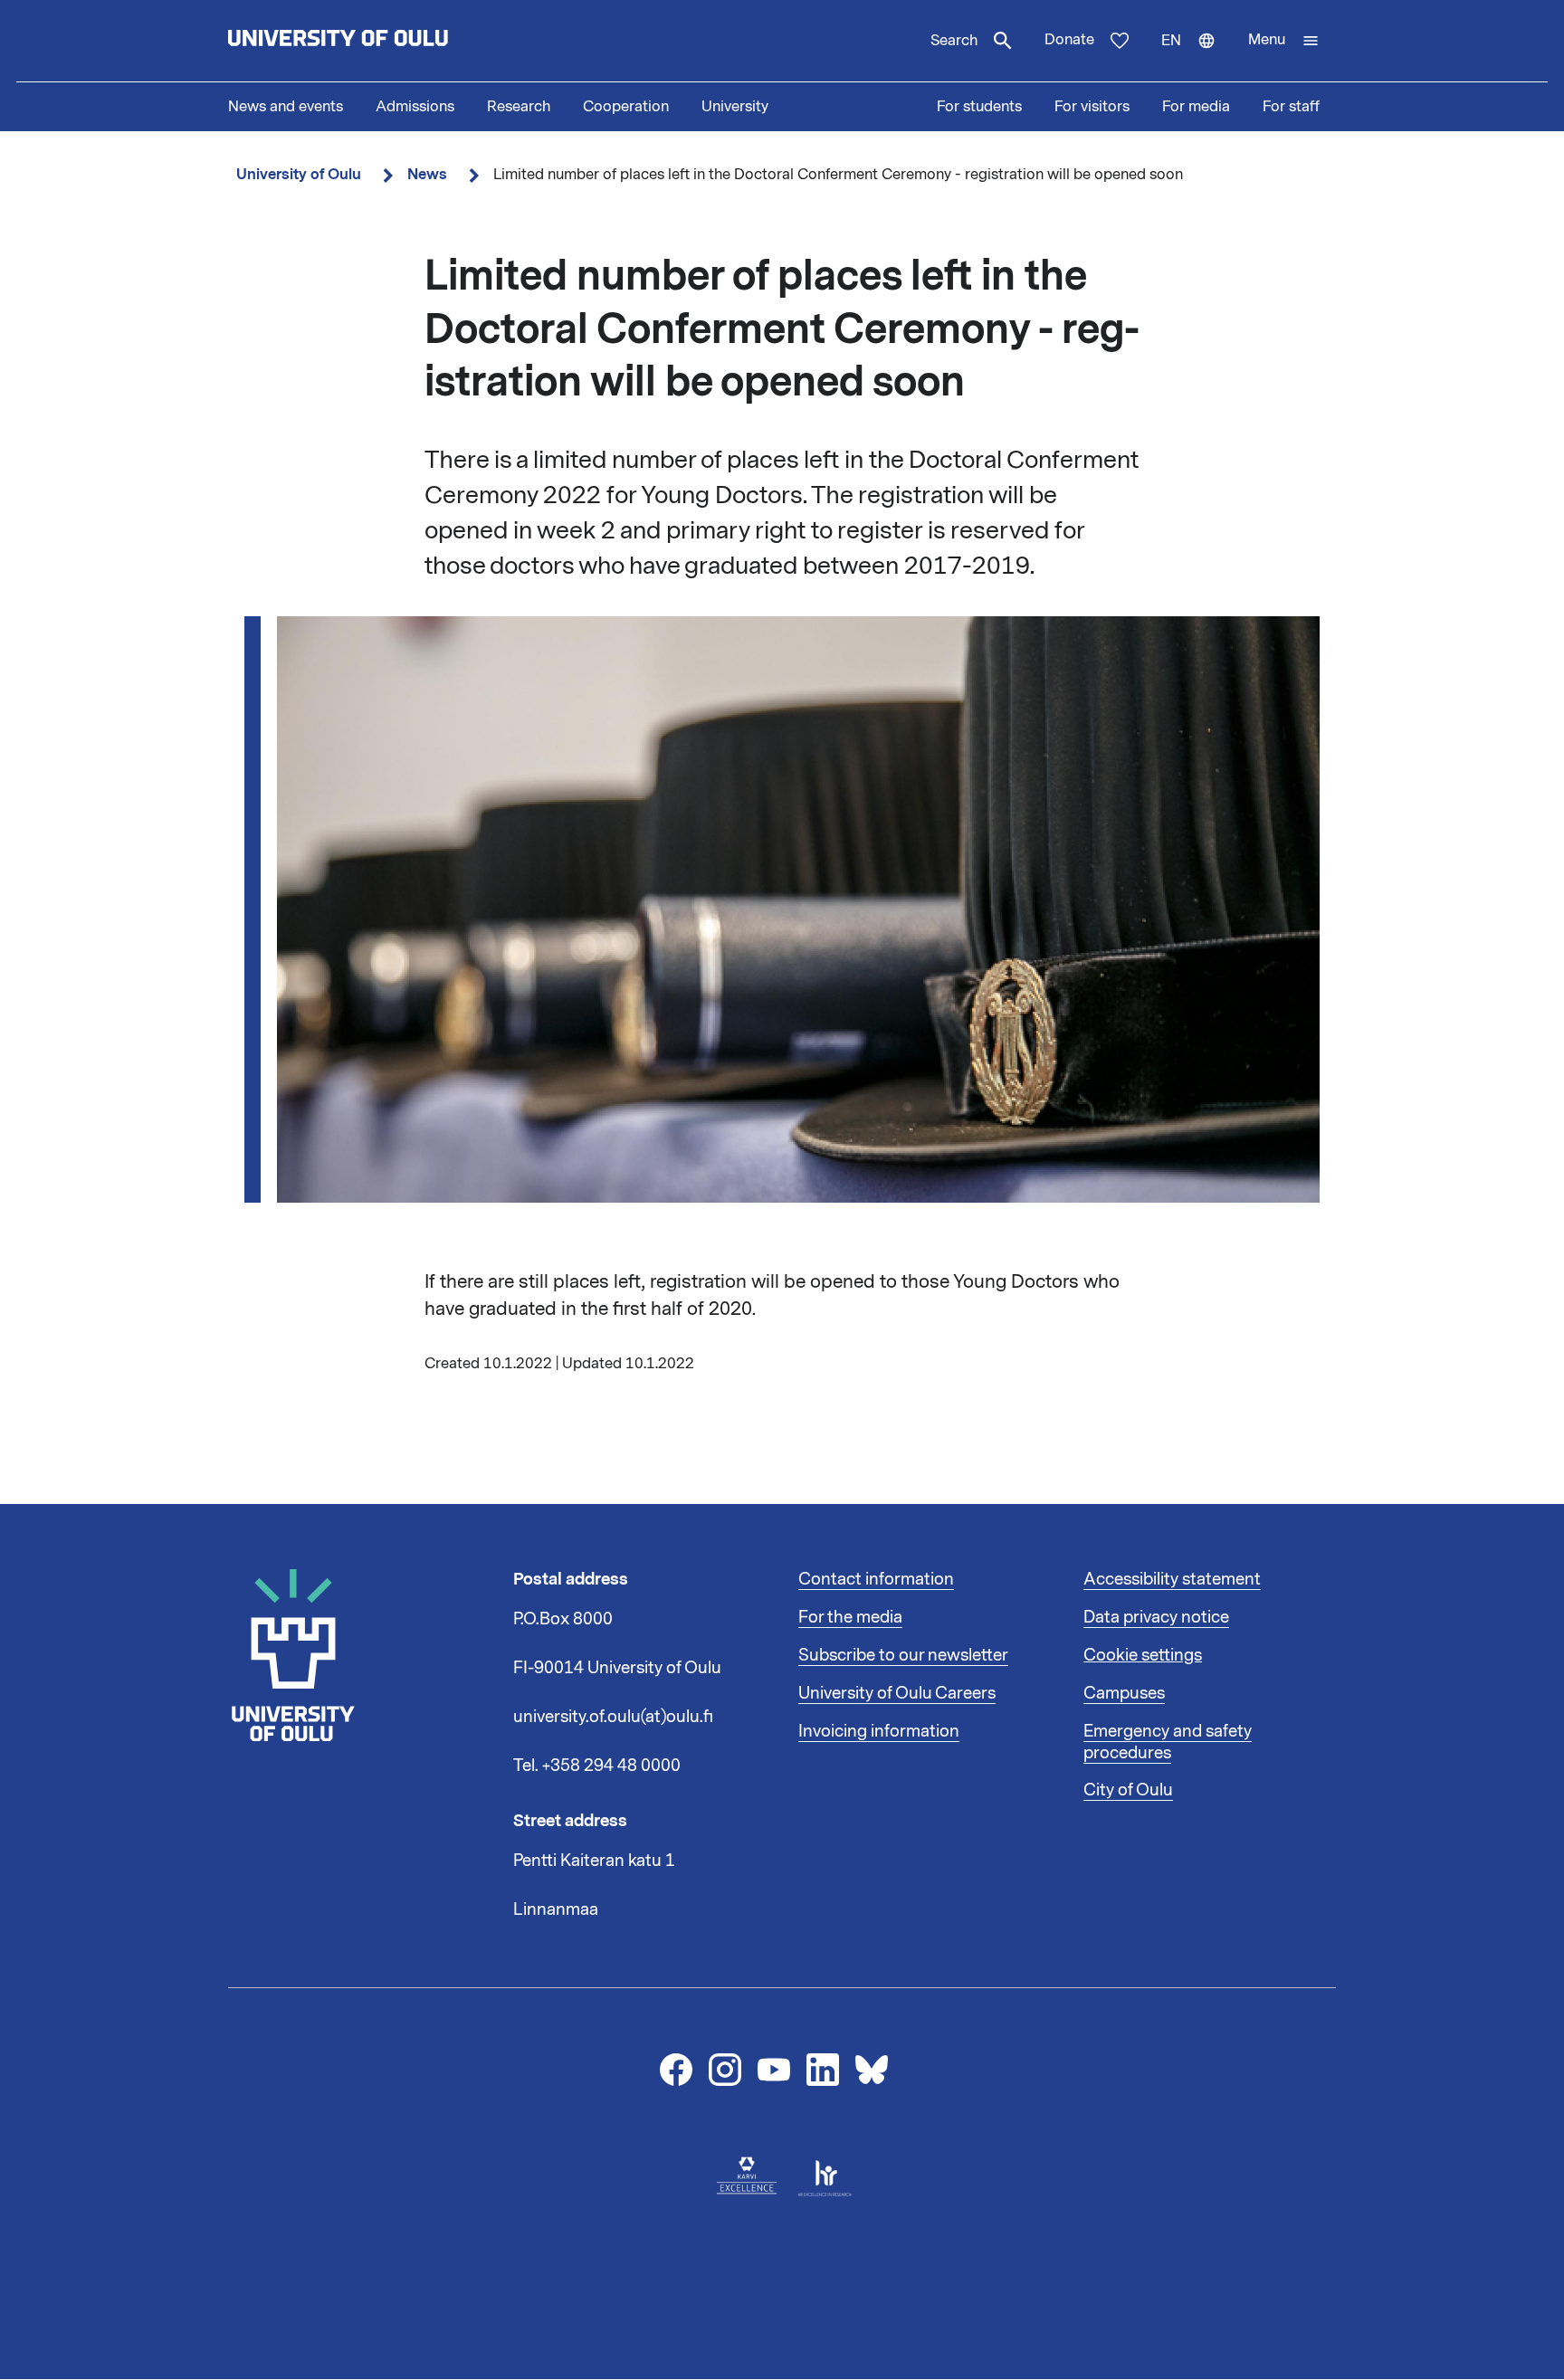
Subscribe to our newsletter (903, 1655)
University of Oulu (299, 174)
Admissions (415, 107)
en (1197, 56)
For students (979, 107)
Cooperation (626, 107)
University (735, 107)
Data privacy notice (1156, 1617)
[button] (1284, 41)
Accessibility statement (1172, 1579)
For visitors (1092, 107)
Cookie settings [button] (1143, 1655)
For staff (1291, 107)
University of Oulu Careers (897, 1693)
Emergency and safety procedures (1168, 1742)
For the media (850, 1617)
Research (519, 107)
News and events (286, 107)
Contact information (876, 1579)
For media (1196, 107)
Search (954, 41)
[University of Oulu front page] (380, 41)
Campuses (1124, 1693)
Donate (1069, 40)
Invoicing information (879, 1731)
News (427, 174)
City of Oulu (1128, 1790)
